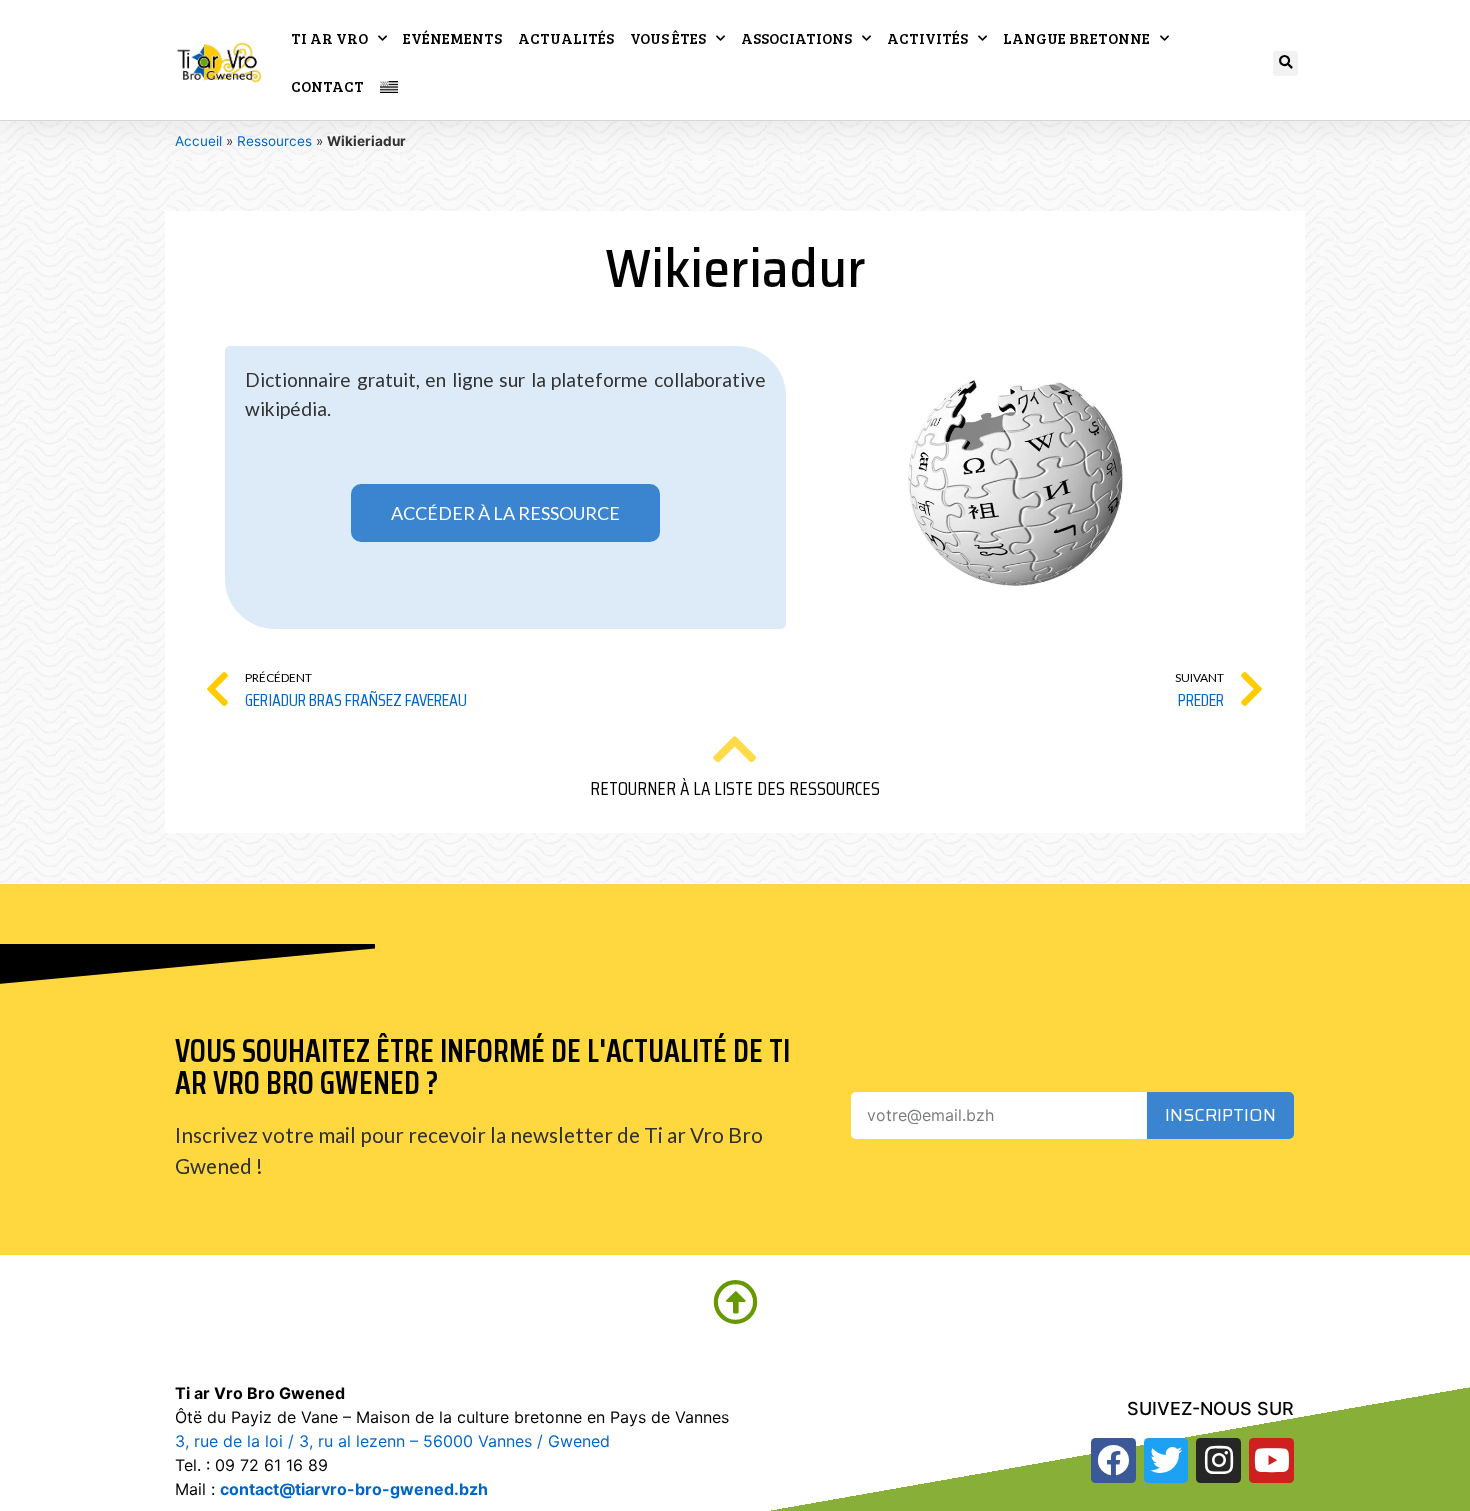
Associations (796, 38)
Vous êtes (668, 38)
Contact (327, 86)
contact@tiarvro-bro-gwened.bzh (354, 1489)
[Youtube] (1271, 1460)
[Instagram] (1218, 1460)
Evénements (452, 38)
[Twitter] (1166, 1460)
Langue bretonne (1076, 38)
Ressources (274, 141)
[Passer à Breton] (389, 85)
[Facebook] (1113, 1460)
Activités (927, 38)
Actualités (566, 38)
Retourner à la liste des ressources (735, 788)
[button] (1285, 63)
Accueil (198, 141)
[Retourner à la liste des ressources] (735, 749)
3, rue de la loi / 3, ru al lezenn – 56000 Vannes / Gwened (392, 1441)
